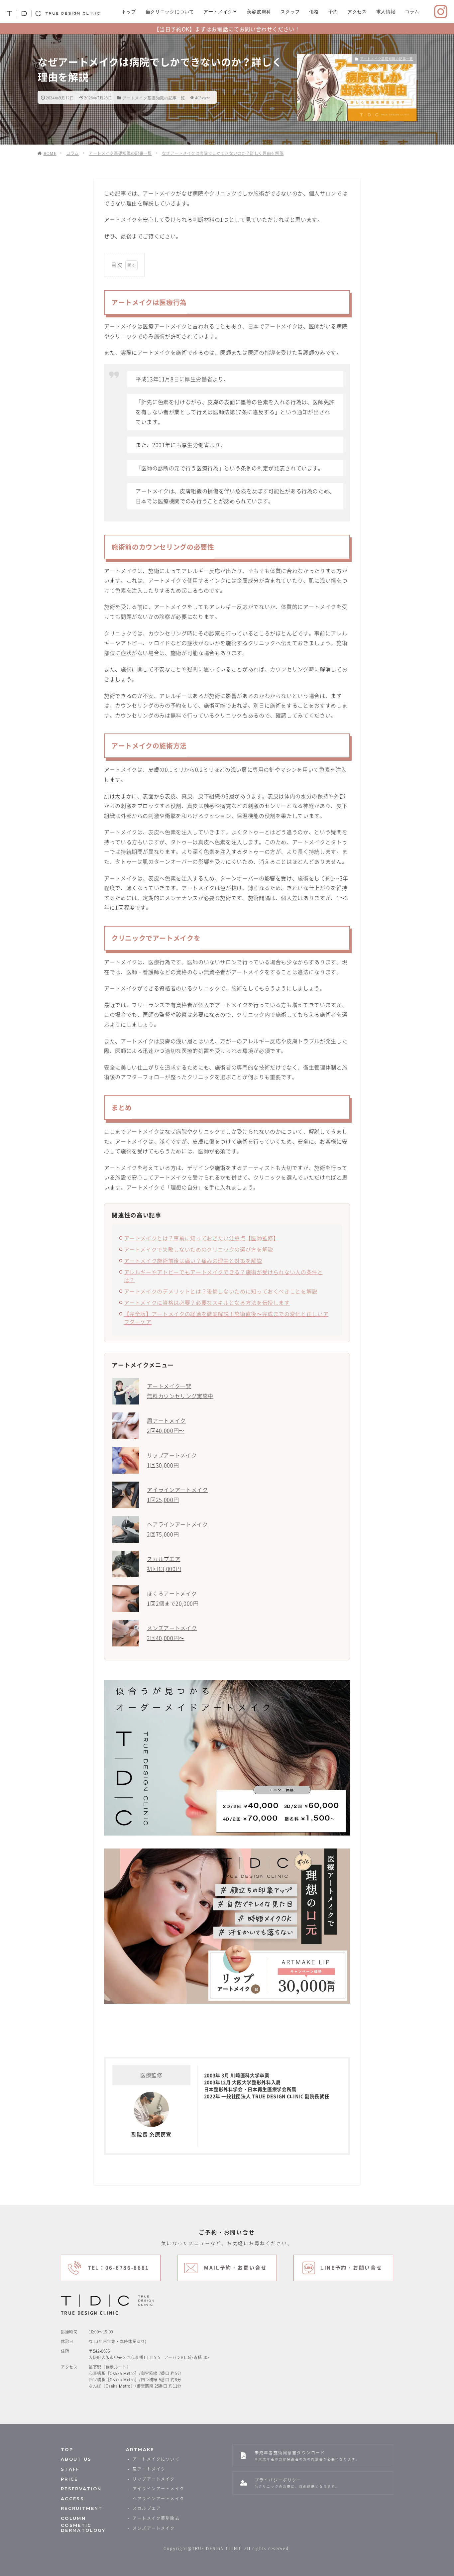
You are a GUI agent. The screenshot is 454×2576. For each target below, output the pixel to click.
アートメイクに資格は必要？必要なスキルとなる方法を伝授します (207, 1302)
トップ (129, 12)
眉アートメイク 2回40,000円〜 (166, 1425)
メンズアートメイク (154, 2528)
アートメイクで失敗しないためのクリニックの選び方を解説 (199, 1249)
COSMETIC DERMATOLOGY (83, 2528)
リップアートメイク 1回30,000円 (172, 1460)
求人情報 (386, 12)
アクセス (357, 12)
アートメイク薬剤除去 (156, 2518)
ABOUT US (76, 2459)
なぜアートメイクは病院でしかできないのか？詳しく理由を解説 (223, 153)
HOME (50, 153)
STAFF (70, 2469)
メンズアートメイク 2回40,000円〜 (172, 1633)
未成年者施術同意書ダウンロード (307, 2456)
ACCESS (72, 2499)
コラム (412, 12)
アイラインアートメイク (159, 2489)
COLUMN (73, 2518)
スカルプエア (147, 2508)
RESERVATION (81, 2489)
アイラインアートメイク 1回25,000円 (177, 1495)
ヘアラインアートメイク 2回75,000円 (177, 1529)
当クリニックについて (170, 12)
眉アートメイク (149, 2469)
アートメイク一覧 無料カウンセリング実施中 (180, 1391)
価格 (314, 12)
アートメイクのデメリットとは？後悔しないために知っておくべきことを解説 (221, 1291)
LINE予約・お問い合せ (351, 2268)
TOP (67, 2450)
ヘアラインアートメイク (159, 2499)
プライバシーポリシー (297, 2483)
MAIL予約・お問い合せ (235, 2268)
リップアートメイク (154, 2479)
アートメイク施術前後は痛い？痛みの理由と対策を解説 (193, 1261)
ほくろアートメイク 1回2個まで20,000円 (173, 1598)
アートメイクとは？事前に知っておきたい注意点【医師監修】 (201, 1238)
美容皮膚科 (259, 12)
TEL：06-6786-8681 (118, 2268)
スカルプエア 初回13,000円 (164, 1564)
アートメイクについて (156, 2459)
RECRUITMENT (82, 2508)
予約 (333, 12)
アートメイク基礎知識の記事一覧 (154, 98)
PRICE (69, 2479)
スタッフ (290, 12)
